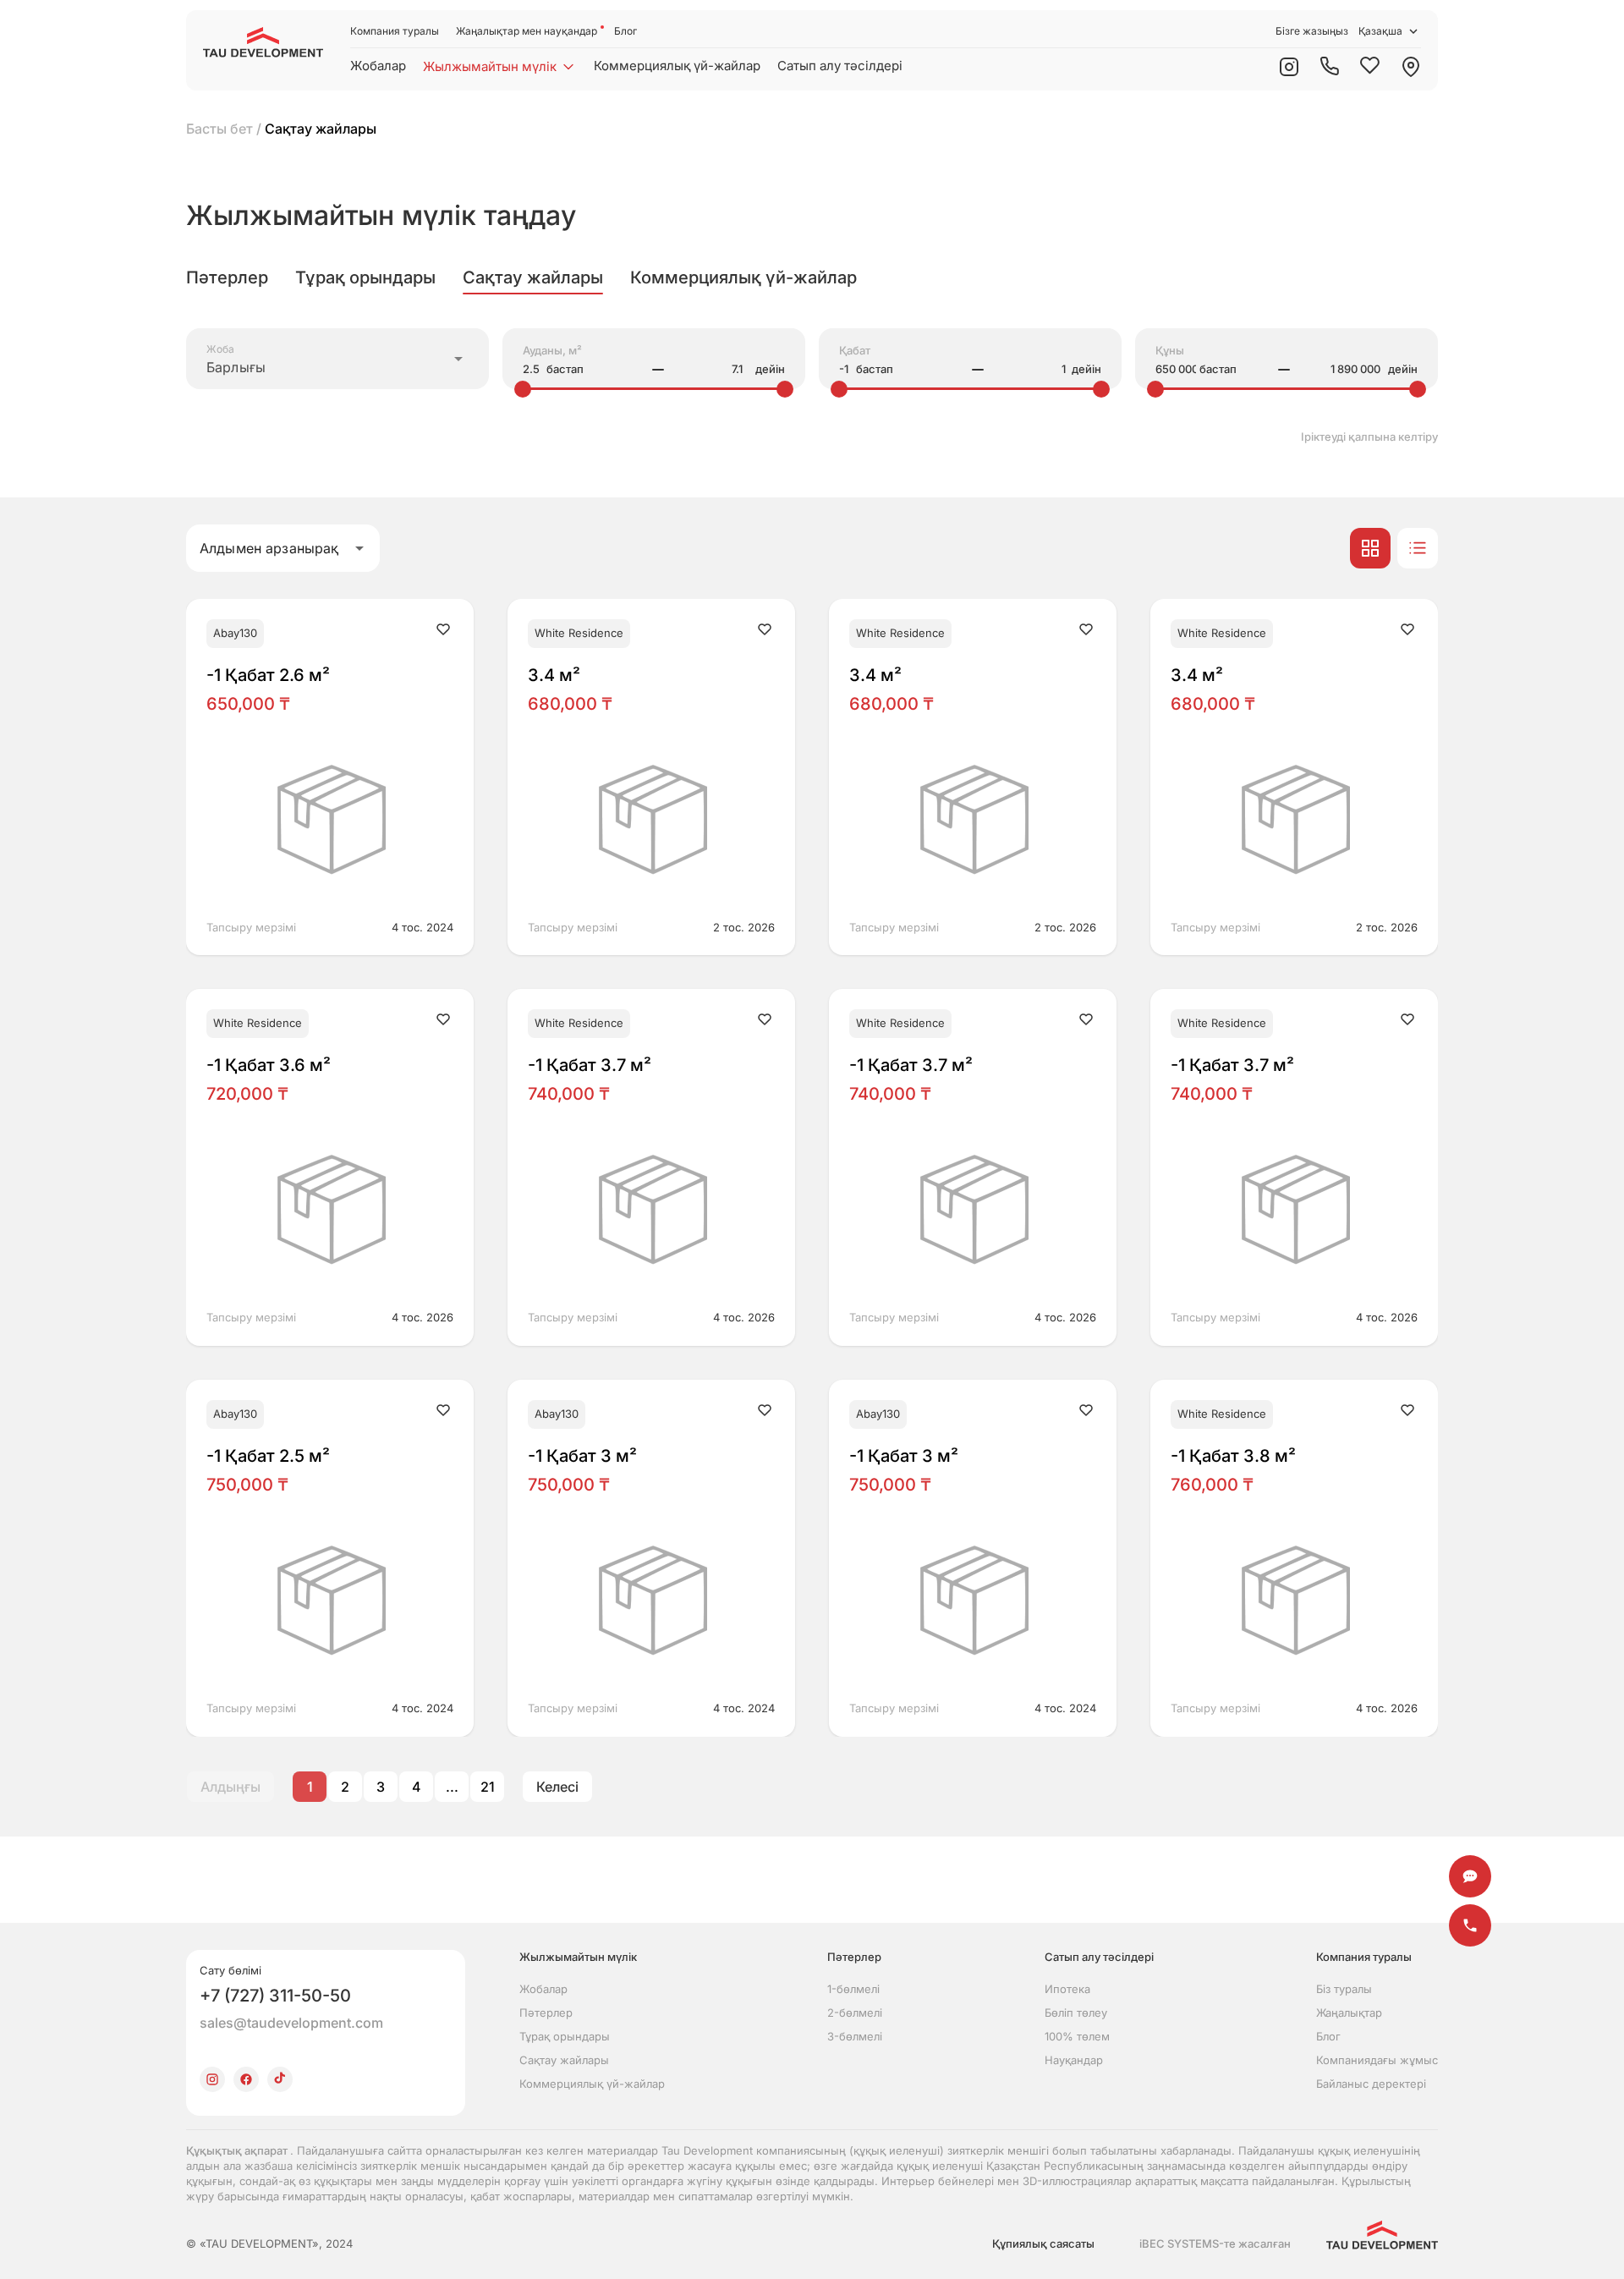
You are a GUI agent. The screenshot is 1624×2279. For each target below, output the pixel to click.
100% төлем (1077, 2036)
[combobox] (337, 359)
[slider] (523, 389)
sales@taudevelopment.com (291, 2023)
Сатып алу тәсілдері (840, 66)
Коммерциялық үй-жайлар (677, 66)
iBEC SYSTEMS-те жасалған (1215, 2243)
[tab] (227, 277)
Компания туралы (395, 31)
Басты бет (219, 129)
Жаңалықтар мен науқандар (527, 31)
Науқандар (1074, 2060)
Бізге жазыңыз (1312, 31)
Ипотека (1067, 1989)
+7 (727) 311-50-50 (275, 1996)
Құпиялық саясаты (1043, 2243)
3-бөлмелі (855, 2036)
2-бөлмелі (855, 2013)
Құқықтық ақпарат (238, 2150)
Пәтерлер (546, 2013)
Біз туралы (1344, 1989)
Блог (625, 31)
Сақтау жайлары (564, 2060)
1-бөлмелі (853, 1989)
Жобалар (378, 66)
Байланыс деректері (1371, 2084)
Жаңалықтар (1349, 2013)
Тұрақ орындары (565, 2036)
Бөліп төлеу (1076, 2013)
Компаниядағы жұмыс (1377, 2060)
